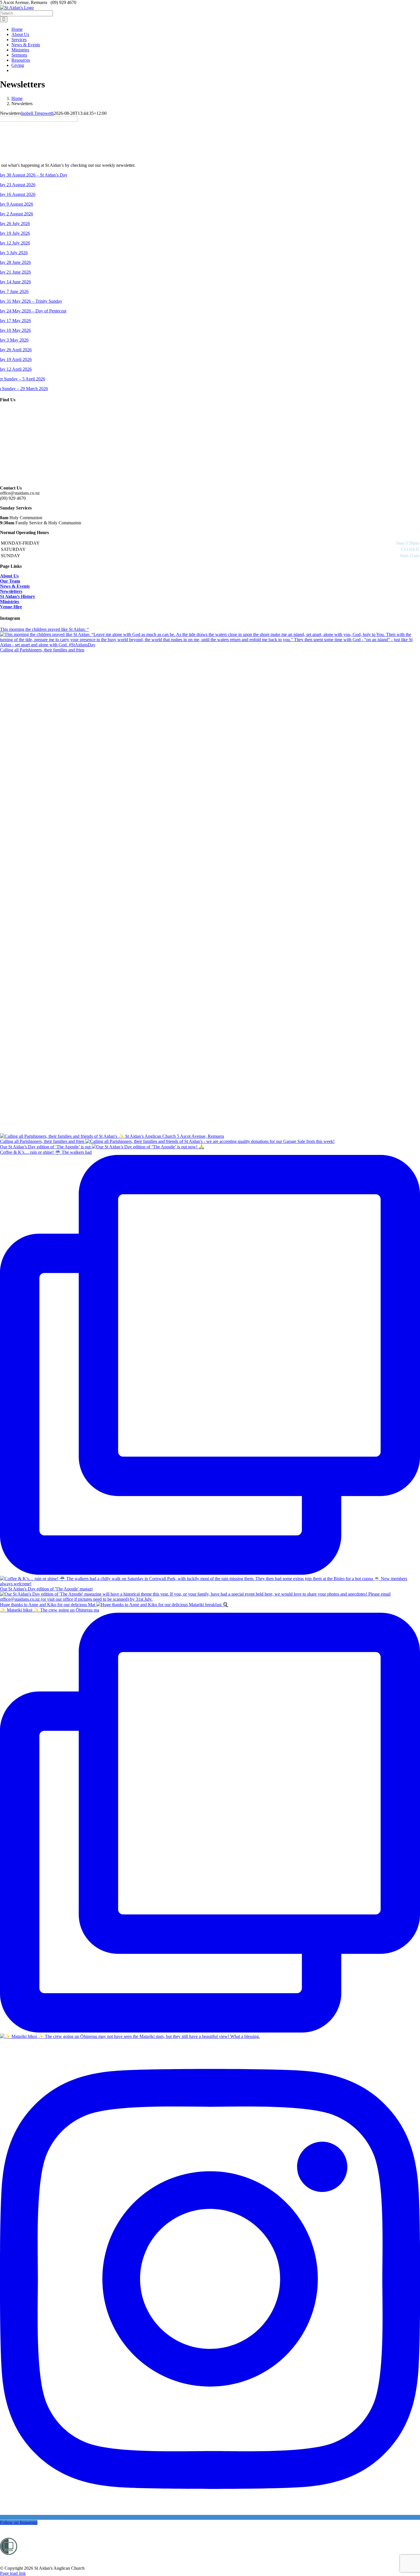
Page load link (13, 2573)
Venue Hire (11, 607)
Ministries (10, 602)
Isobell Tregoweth (37, 113)
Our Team (10, 581)
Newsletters (11, 591)
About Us (9, 576)
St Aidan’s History (18, 596)
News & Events (15, 586)
